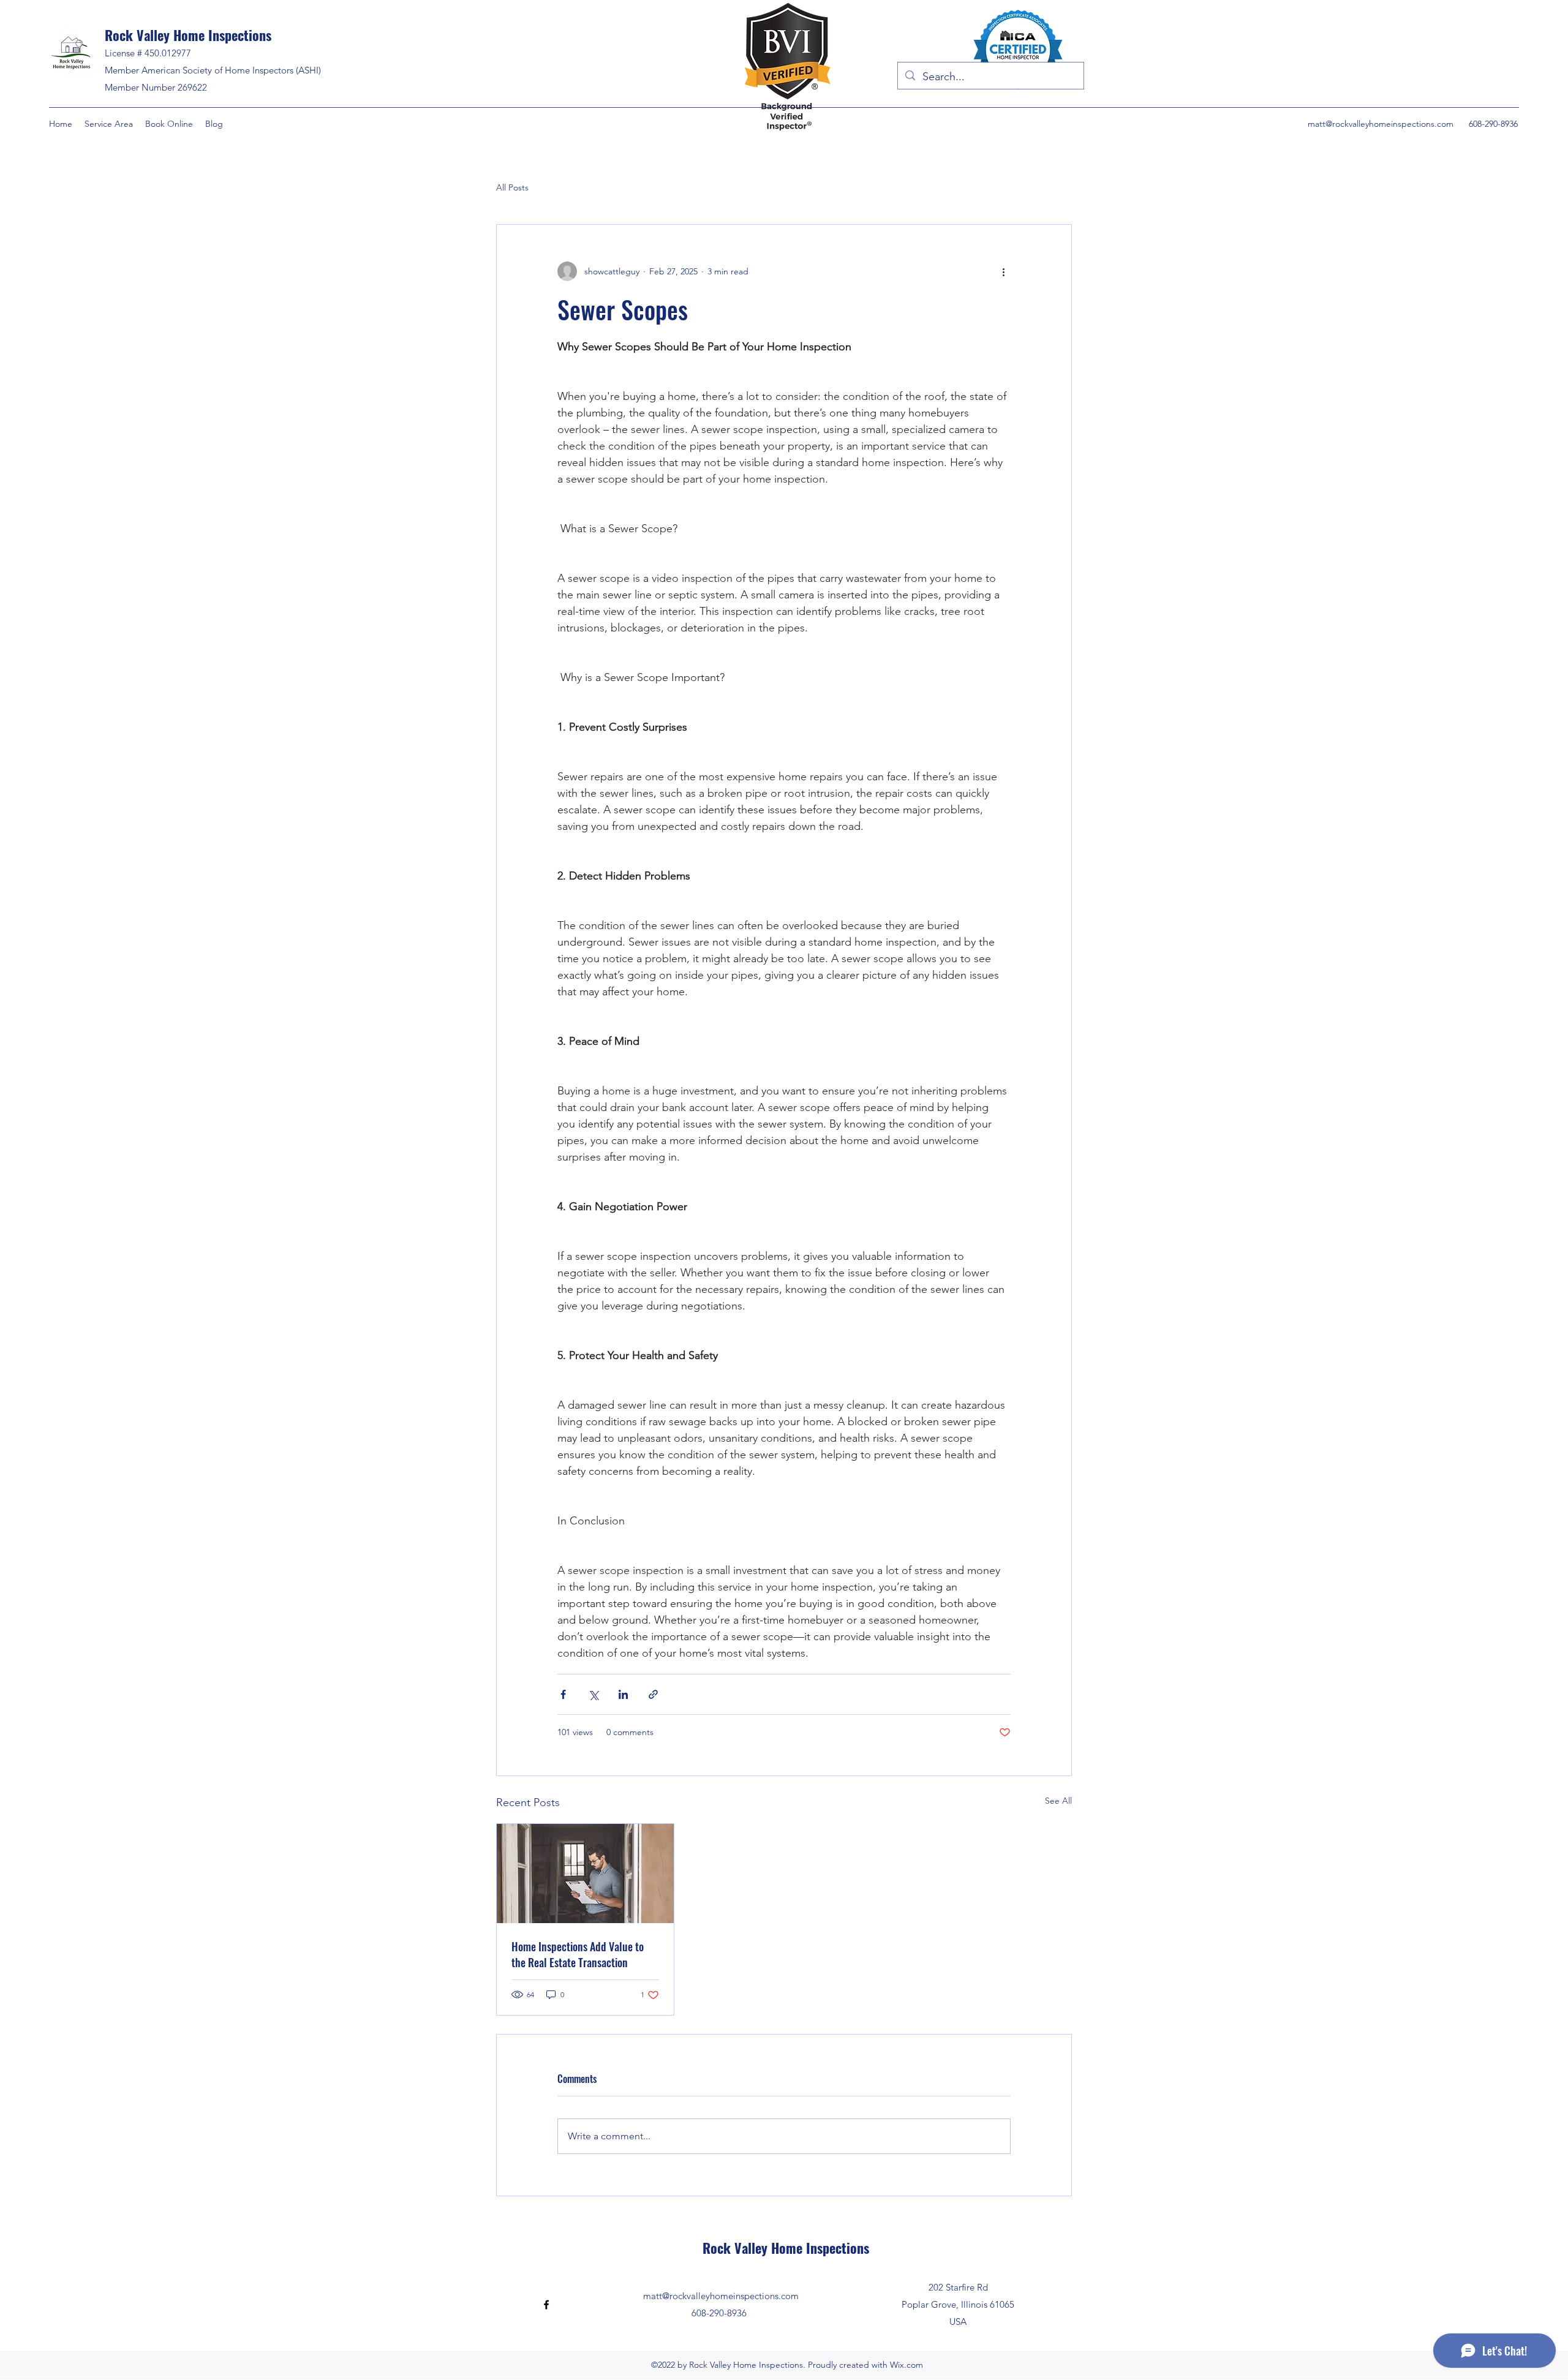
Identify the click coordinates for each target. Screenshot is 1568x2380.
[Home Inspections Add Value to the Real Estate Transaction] (585, 1873)
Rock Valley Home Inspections (188, 35)
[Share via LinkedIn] (623, 1694)
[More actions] (1003, 271)
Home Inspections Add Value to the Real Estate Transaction (578, 1954)
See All (1058, 1801)
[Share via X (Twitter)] (593, 1694)
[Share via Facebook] (563, 1694)
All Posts (512, 187)
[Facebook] (546, 2305)
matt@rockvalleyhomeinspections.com (1381, 124)
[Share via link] (653, 1694)
